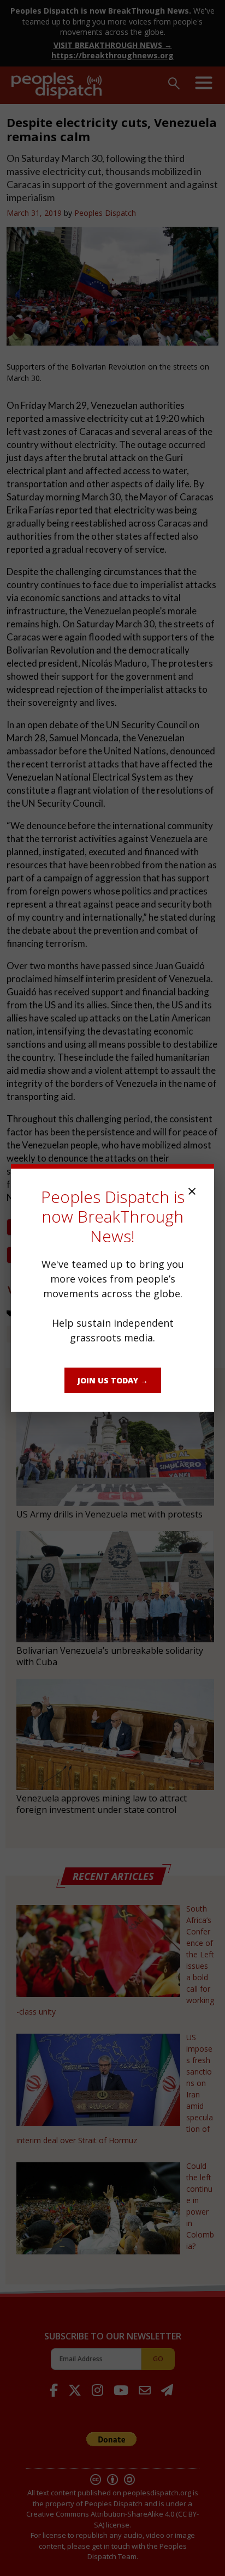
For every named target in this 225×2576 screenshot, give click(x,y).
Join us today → (113, 1380)
